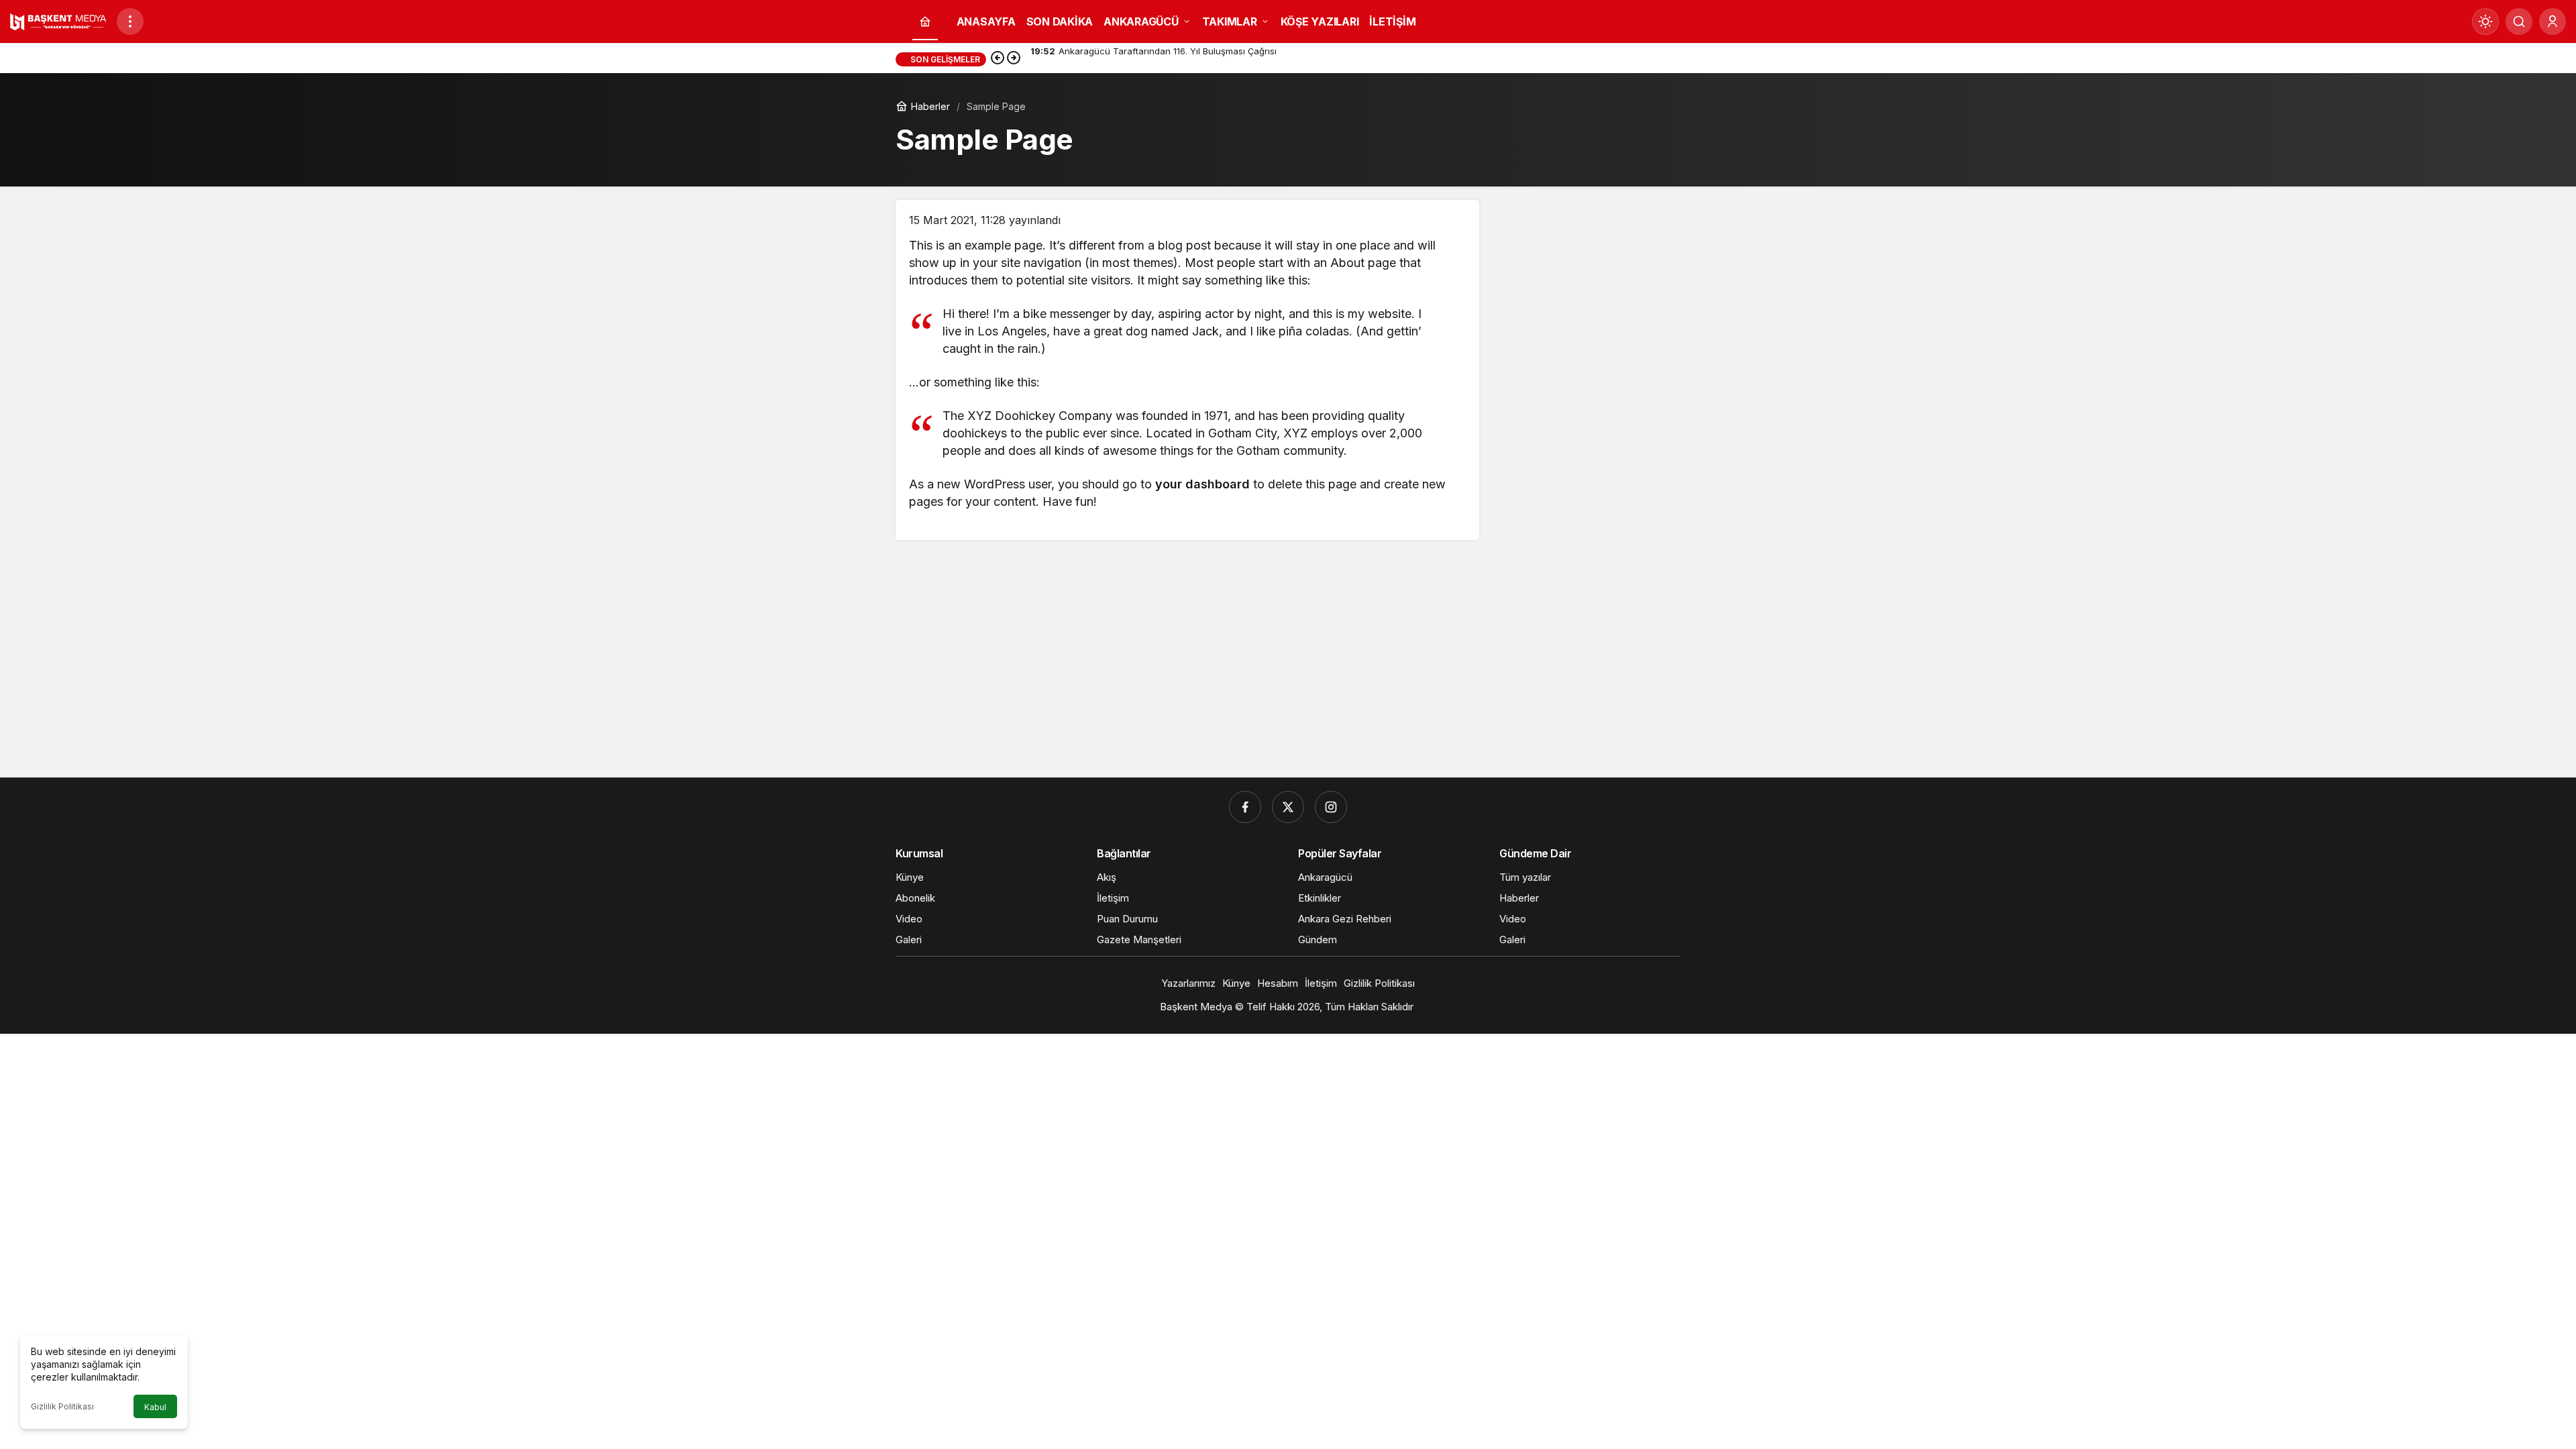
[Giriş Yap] (2553, 21)
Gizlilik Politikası (62, 1406)
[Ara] (2519, 21)
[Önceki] (998, 59)
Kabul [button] (155, 1407)
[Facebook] (1245, 807)
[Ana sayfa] (925, 22)
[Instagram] (1331, 807)
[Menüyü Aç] (130, 21)
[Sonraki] (1014, 59)
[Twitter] (1288, 807)
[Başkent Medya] (58, 20)
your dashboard (1202, 484)
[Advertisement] (1288, 663)
